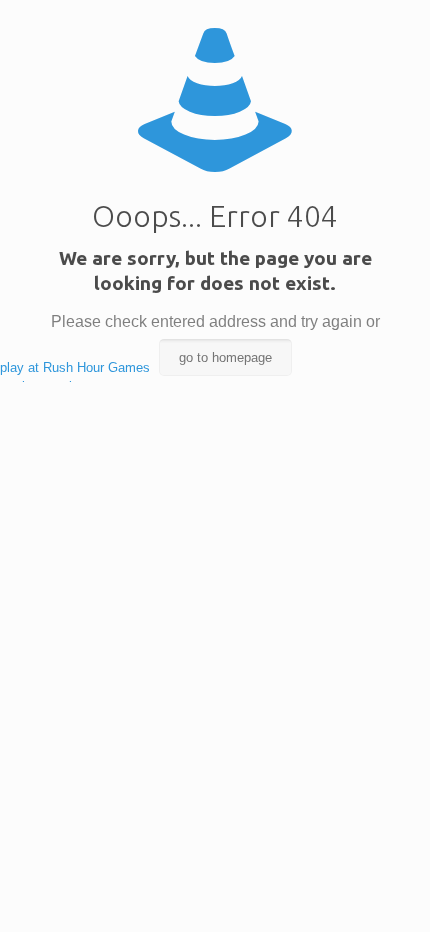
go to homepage (225, 357)
